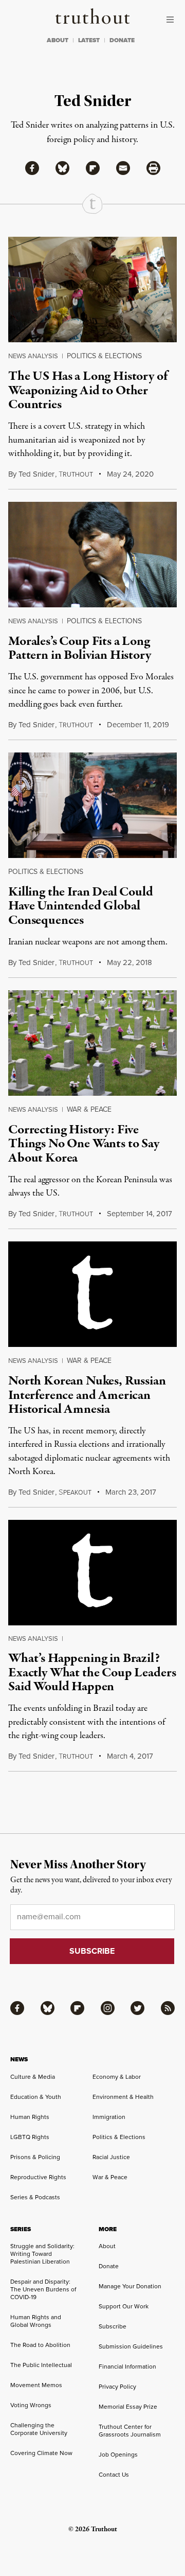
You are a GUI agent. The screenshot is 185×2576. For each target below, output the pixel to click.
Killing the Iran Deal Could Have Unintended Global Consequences (81, 906)
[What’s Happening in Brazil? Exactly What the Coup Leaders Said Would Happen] (92, 1573)
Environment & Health (123, 2097)
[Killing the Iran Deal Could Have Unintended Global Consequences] (92, 805)
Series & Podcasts (35, 2197)
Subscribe (113, 2326)
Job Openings (118, 2455)
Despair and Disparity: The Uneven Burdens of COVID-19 (43, 2289)
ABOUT (58, 40)
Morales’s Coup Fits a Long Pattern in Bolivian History (80, 648)
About (107, 2246)
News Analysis (33, 356)
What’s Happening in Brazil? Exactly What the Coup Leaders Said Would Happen (92, 1672)
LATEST (89, 40)
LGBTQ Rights (30, 2137)
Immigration (109, 2117)
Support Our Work (124, 2306)
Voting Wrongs (31, 2405)
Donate (109, 2266)
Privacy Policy (117, 2387)
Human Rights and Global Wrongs (36, 2321)
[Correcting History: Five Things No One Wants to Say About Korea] (92, 1043)
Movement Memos (36, 2385)
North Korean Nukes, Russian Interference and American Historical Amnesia (87, 1395)
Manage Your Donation (130, 2286)
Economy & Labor (117, 2077)
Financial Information (127, 2367)
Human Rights (30, 2117)
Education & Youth (36, 2097)
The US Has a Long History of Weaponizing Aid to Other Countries (88, 390)
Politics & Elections (104, 356)
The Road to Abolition (40, 2345)
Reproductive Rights (38, 2177)
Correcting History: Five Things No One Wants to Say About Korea (84, 1144)
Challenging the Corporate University (39, 2429)
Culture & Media (33, 2077)
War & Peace (89, 1109)
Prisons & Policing (35, 2157)
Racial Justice (111, 2157)
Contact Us (114, 2475)
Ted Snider (36, 474)
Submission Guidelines (131, 2346)
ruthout (76, 475)
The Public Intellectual (41, 2365)
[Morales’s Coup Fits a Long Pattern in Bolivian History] (92, 555)
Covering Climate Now (41, 2453)
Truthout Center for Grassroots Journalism (130, 2431)
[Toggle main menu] (173, 20)
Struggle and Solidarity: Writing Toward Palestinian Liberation (42, 2254)
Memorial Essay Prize (128, 2407)
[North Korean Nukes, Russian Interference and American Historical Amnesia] (92, 1294)
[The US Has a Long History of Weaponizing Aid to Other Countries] (92, 290)
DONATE (122, 40)
